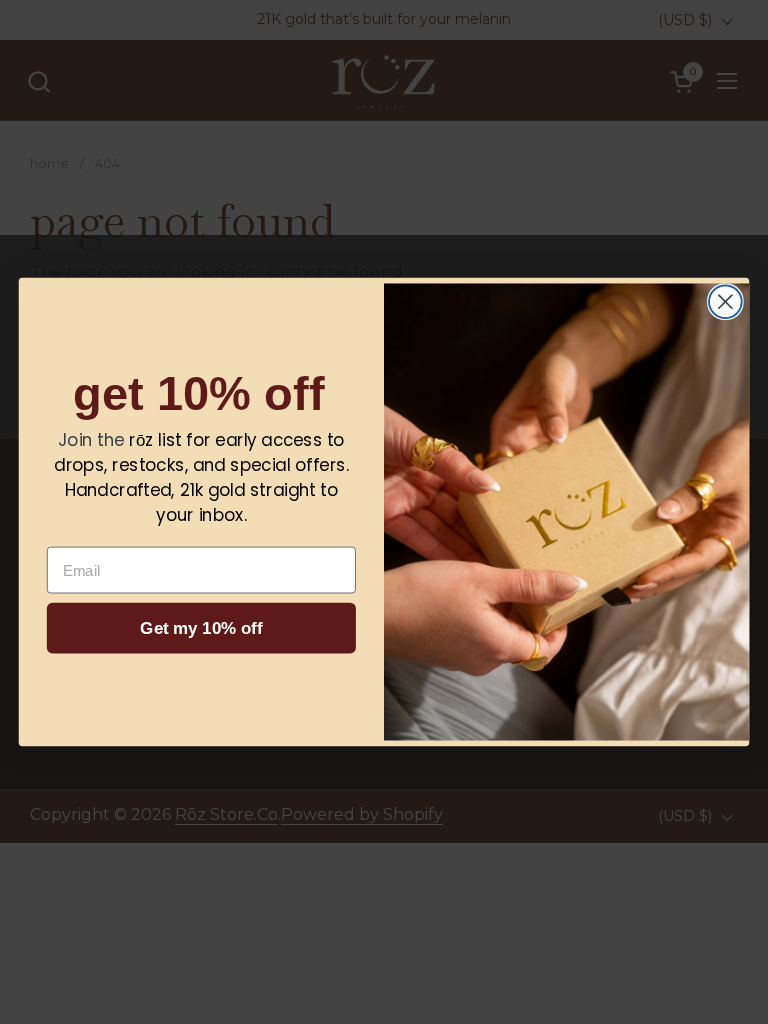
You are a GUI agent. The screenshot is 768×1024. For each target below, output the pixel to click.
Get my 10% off (201, 628)
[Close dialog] (725, 301)
